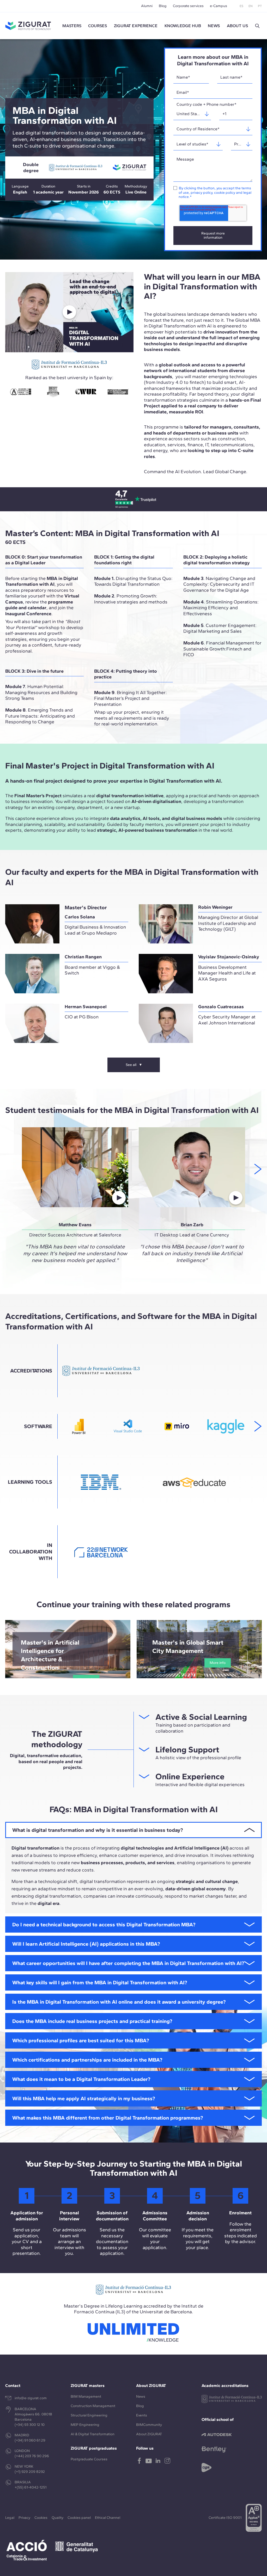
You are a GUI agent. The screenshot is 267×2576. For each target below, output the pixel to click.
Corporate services (188, 6)
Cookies (41, 2518)
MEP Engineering (85, 2425)
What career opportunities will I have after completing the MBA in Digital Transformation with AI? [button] (128, 1963)
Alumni (147, 6)
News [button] (214, 26)
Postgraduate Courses (89, 2459)
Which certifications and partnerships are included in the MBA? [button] (87, 2060)
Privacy (24, 2518)
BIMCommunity (149, 2425)
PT (260, 6)
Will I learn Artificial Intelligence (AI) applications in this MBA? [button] (86, 1944)
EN (251, 6)
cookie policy (225, 193)
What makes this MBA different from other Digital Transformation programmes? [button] (108, 2118)
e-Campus (219, 6)
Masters (72, 26)
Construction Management (93, 2406)
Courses (98, 26)
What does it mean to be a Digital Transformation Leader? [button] (81, 2079)
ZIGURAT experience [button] (136, 26)
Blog (163, 6)
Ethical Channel (108, 2518)
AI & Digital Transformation (93, 2434)
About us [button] (237, 26)
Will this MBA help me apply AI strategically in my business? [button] (84, 2098)
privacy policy (201, 193)
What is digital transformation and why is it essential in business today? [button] (98, 1830)
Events (142, 2415)
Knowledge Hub (183, 26)
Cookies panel (79, 2518)
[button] (257, 26)
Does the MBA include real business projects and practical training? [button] (92, 2021)
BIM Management (86, 2396)
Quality (57, 2518)
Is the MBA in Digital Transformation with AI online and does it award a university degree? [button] (119, 2002)
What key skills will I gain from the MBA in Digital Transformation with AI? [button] (100, 1982)
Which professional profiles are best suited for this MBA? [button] (81, 2040)
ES (241, 6)
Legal (10, 2518)
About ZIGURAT (149, 2434)
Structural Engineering (89, 2415)
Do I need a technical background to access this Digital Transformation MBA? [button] (104, 1924)
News (141, 2396)
